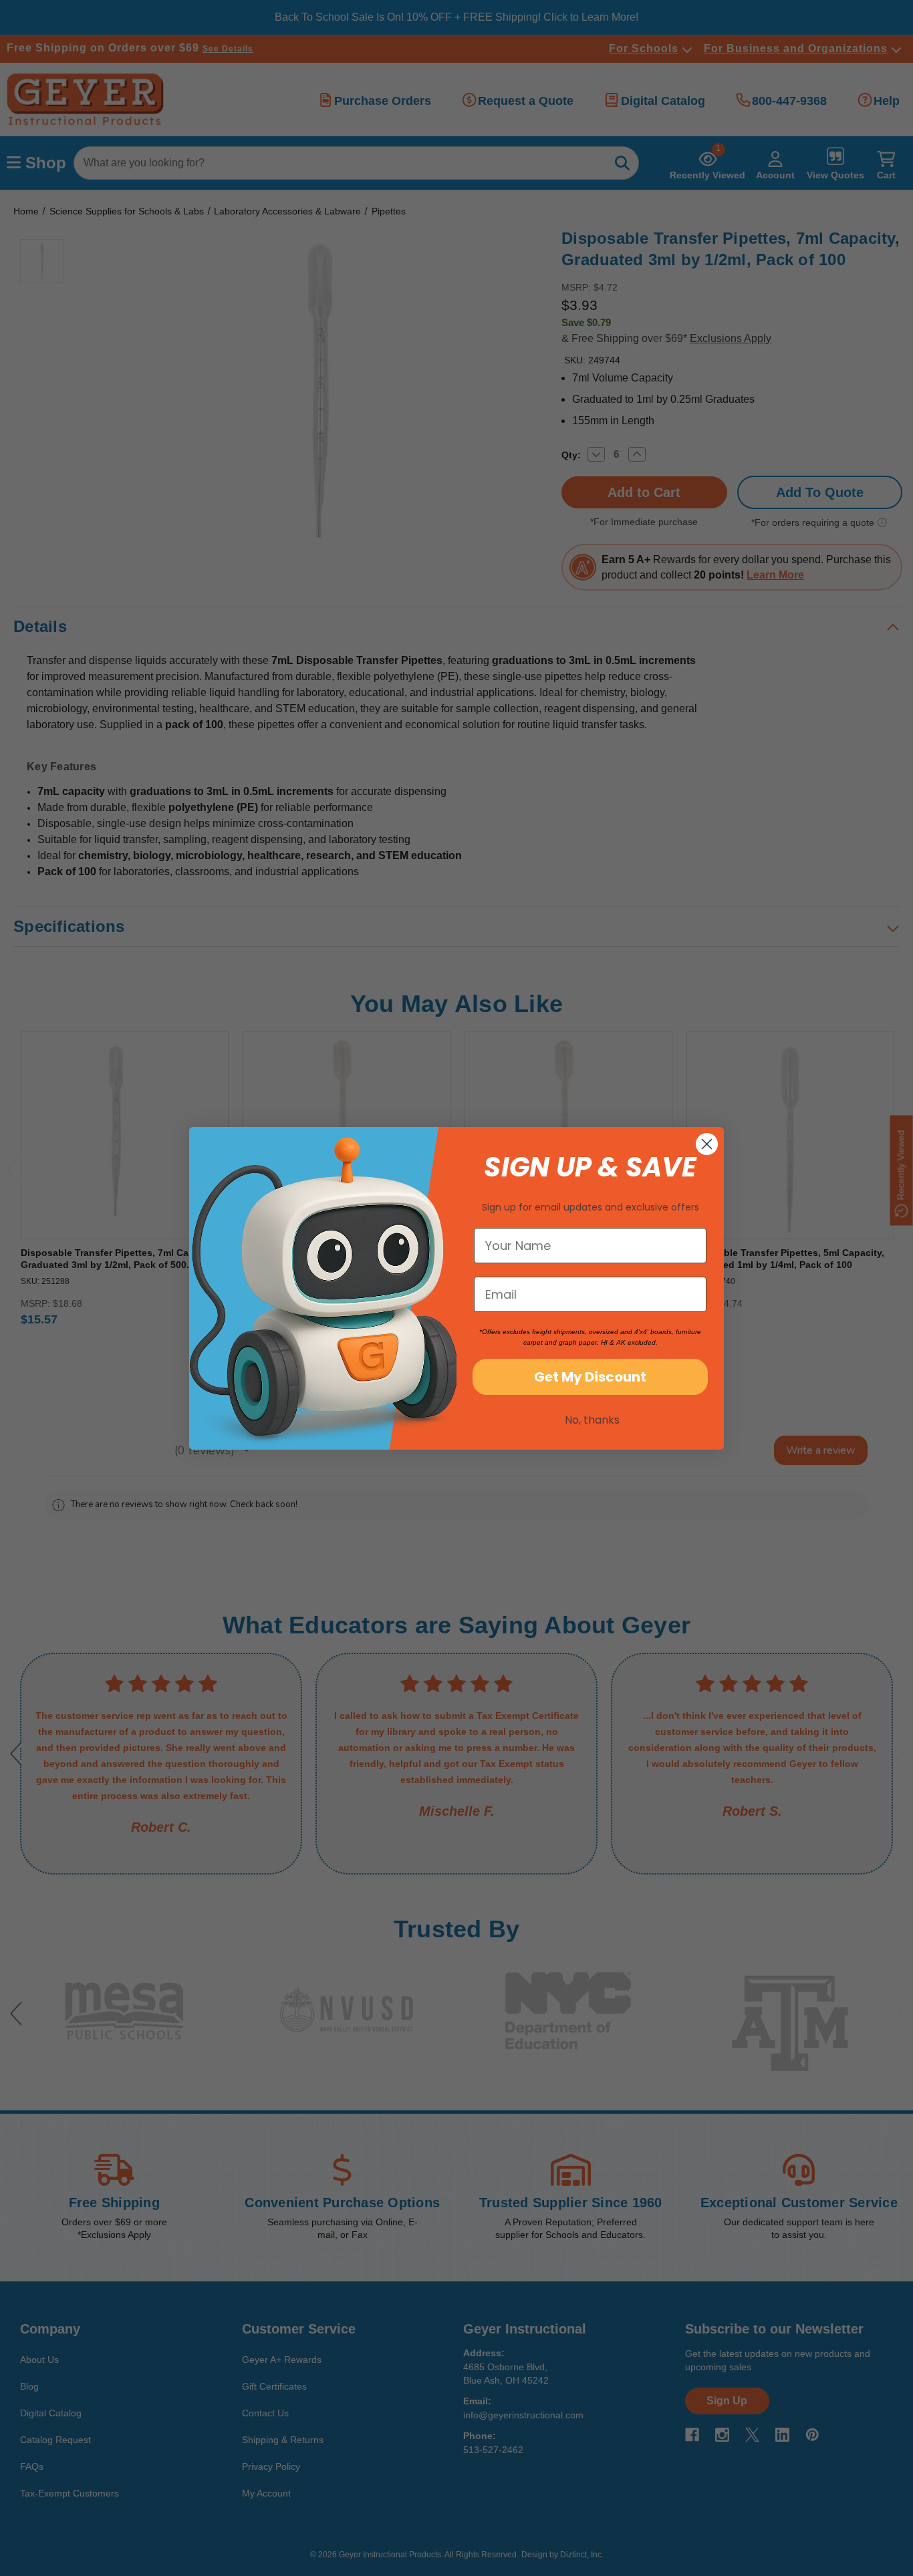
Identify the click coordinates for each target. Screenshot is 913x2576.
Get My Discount (590, 1377)
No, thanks (592, 1420)
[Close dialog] (707, 1144)
